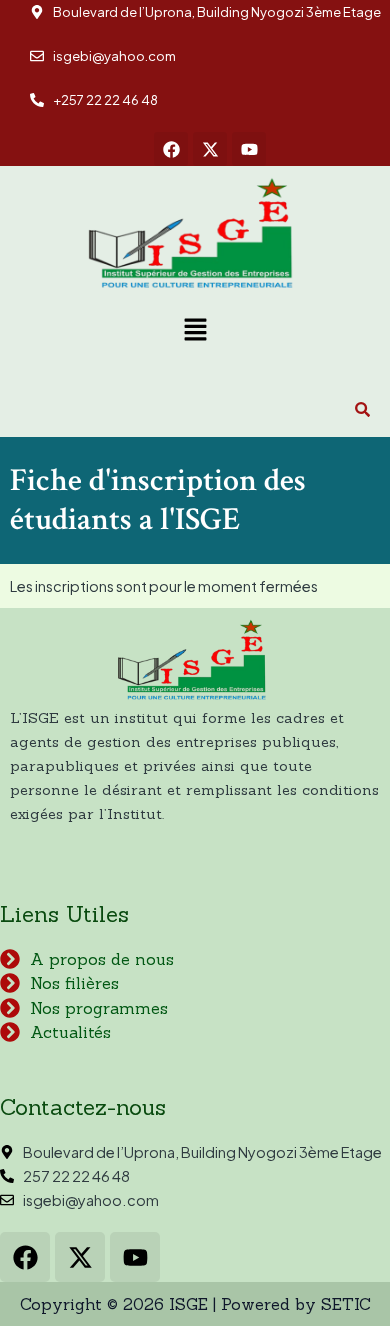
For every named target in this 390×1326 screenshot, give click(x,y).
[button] (195, 331)
